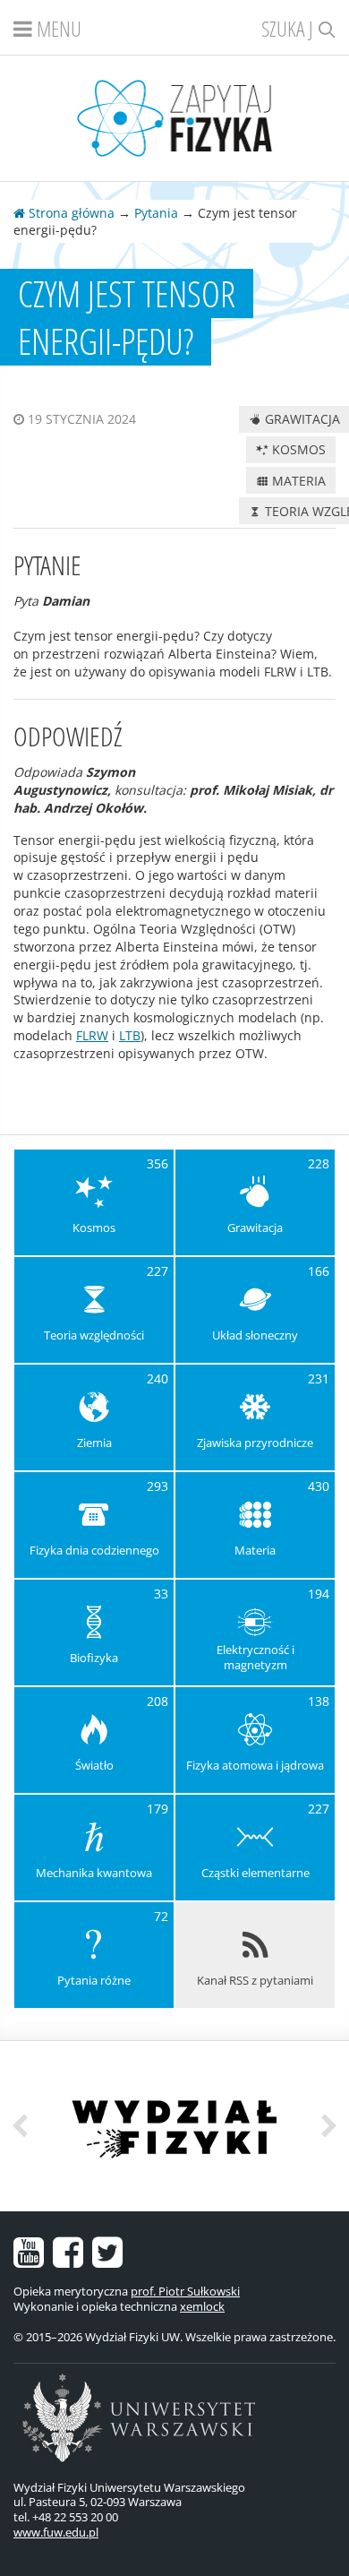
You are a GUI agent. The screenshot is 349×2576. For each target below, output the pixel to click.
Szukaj (289, 28)
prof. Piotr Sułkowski (185, 2291)
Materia (297, 481)
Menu (57, 28)
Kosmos (297, 449)
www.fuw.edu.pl (56, 2532)
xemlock (202, 2306)
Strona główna (70, 213)
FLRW (92, 1035)
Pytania (156, 213)
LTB (130, 1035)
